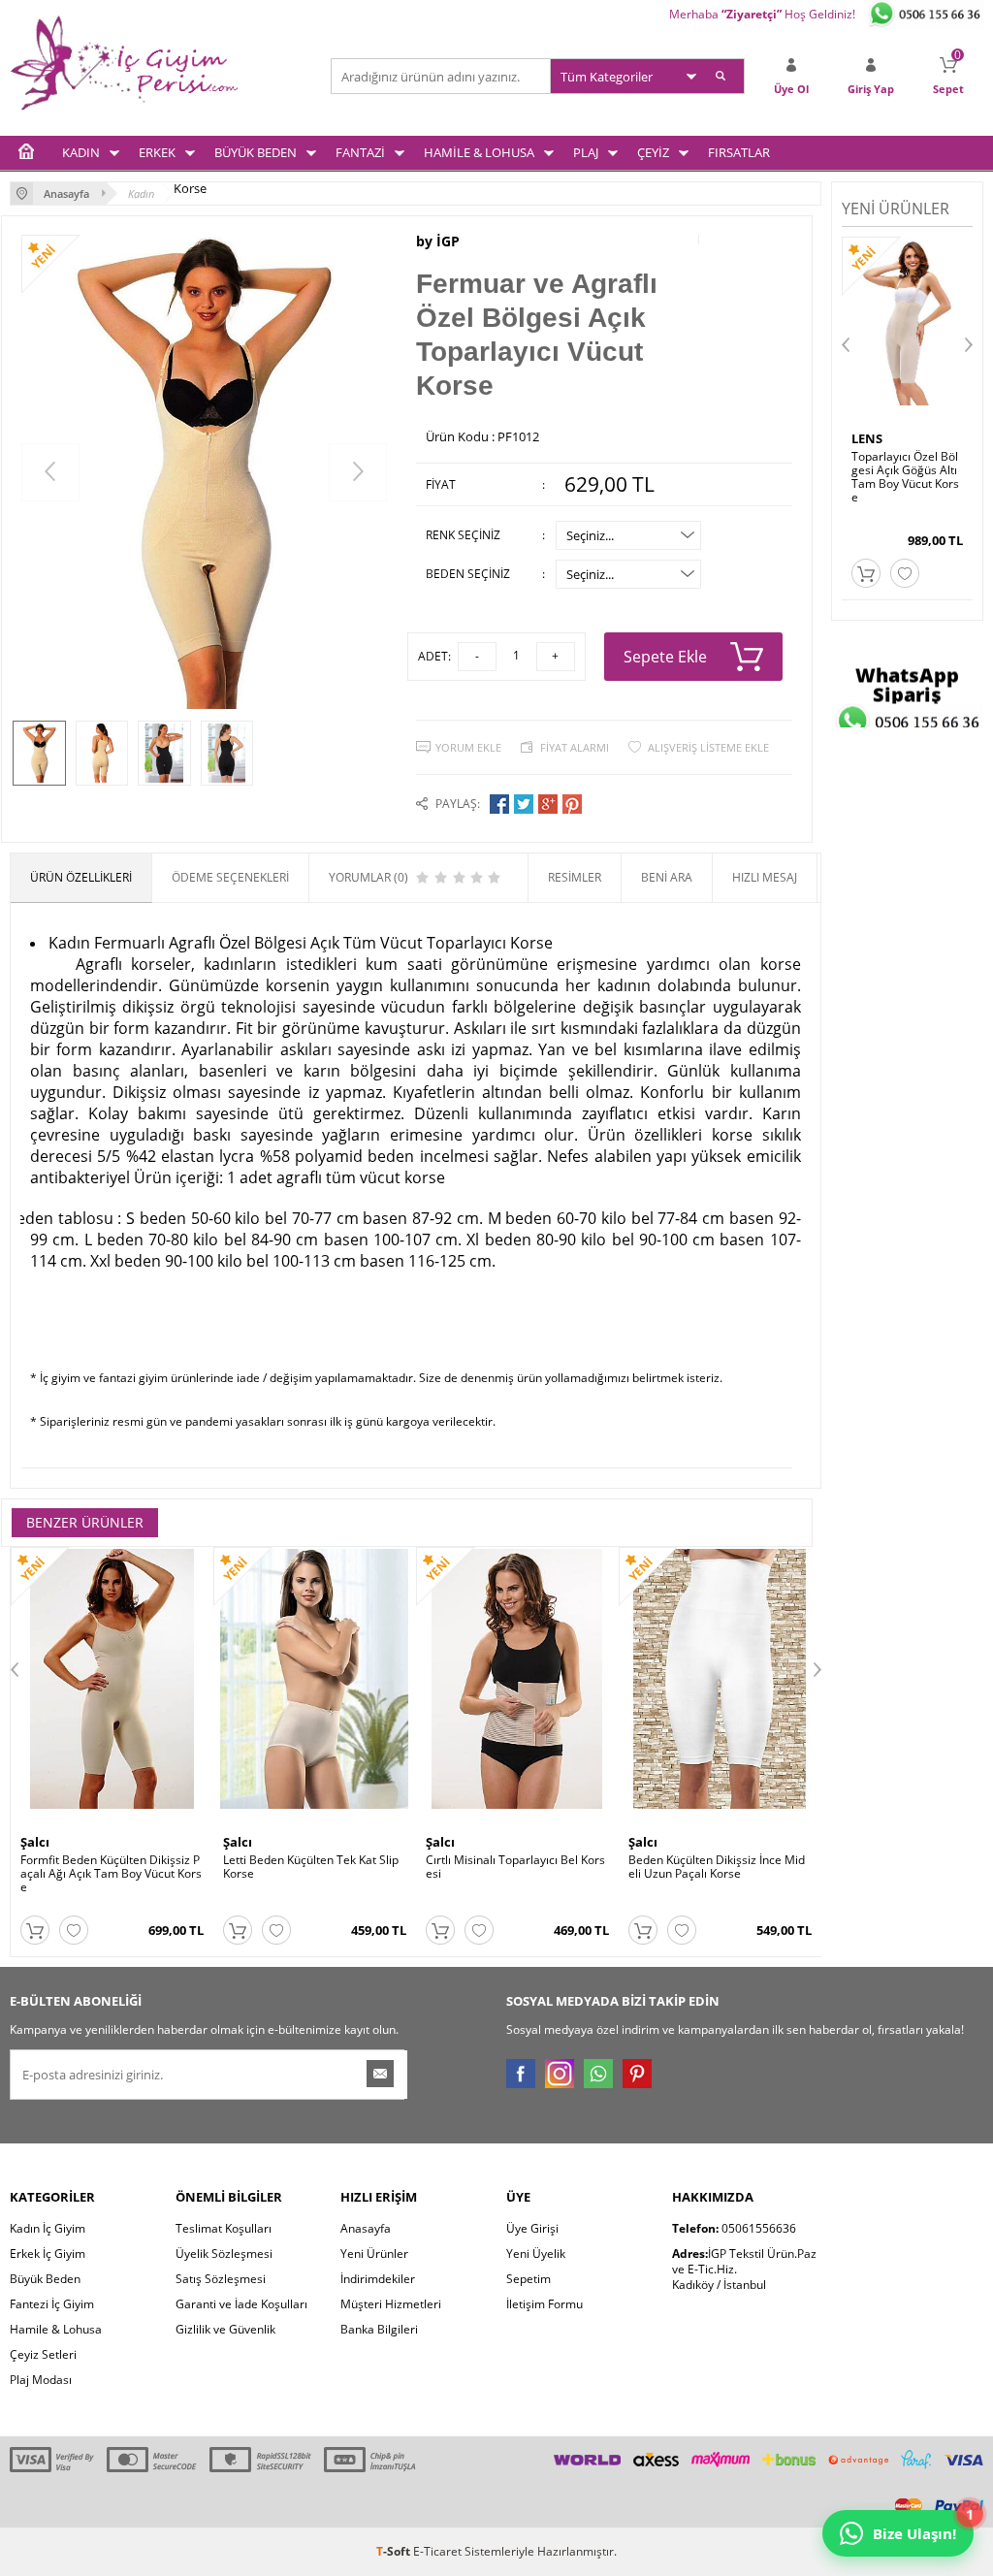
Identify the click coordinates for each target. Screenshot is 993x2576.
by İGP (438, 241)
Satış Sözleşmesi (221, 2279)
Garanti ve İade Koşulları (241, 2304)
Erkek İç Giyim (48, 2254)
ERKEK (157, 152)
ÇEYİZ (653, 152)
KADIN (81, 152)
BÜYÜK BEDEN (256, 152)
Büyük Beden (45, 2279)
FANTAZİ (360, 152)
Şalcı (35, 1842)
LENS (867, 438)
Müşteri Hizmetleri (391, 2304)
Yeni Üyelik (536, 2254)
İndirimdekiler (378, 2279)
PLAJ (586, 152)
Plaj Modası (41, 2380)
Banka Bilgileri (379, 2329)
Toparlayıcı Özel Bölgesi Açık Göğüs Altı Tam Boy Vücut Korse (905, 477)
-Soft (395, 2551)
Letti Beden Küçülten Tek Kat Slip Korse (311, 1867)
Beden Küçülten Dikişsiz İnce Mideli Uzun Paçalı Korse (717, 1867)
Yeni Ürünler (374, 2254)
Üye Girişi (532, 2228)
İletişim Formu (545, 2304)
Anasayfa (366, 2228)
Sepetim (529, 2279)
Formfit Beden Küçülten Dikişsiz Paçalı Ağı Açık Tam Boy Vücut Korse (111, 1874)
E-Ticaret (437, 2551)
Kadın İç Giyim (48, 2228)
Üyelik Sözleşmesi (224, 2254)
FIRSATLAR (739, 152)
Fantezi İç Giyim (52, 2304)
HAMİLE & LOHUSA (479, 152)
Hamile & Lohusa (56, 2329)
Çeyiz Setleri (43, 2354)
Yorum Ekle (468, 747)
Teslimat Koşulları (224, 2228)
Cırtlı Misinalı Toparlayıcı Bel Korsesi (515, 1867)
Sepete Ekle (665, 657)
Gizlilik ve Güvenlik (225, 2329)
